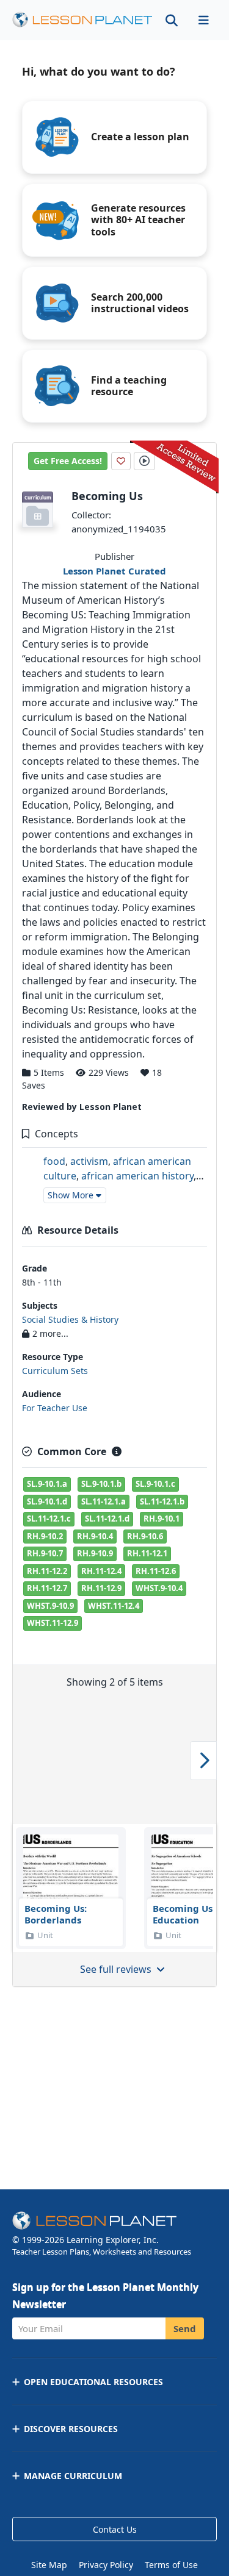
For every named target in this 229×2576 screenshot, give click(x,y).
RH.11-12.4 (101, 1571)
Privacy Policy (106, 2565)
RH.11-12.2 (47, 1571)
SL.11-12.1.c (49, 1519)
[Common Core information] (117, 1451)
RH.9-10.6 (145, 1536)
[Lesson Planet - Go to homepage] (82, 20)
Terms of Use (171, 2565)
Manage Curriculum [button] (73, 2476)
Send (185, 2328)
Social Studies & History (70, 1319)
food (54, 1161)
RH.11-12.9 (101, 1588)
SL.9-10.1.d (47, 1501)
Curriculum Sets (55, 1371)
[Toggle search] (172, 20)
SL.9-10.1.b (101, 1484)
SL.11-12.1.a (104, 1501)
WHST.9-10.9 (50, 1606)
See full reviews (117, 1969)
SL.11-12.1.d (107, 1519)
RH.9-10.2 (45, 1536)
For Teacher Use (55, 1408)
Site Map (49, 2565)
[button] (203, 20)
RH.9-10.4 (95, 1536)
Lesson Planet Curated (114, 571)
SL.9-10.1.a (47, 1484)
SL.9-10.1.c (155, 1484)
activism (89, 1161)
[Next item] (203, 1761)
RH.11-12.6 (156, 1571)
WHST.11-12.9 (53, 1623)
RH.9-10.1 (162, 1519)
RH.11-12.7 (47, 1588)
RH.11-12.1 (147, 1553)
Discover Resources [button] (71, 2429)
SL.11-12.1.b (162, 1501)
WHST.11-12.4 (114, 1606)
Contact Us (115, 2529)
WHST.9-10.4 (159, 1588)
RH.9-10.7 (45, 1553)
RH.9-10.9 (95, 1553)
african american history (137, 1176)
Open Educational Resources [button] (93, 2382)
